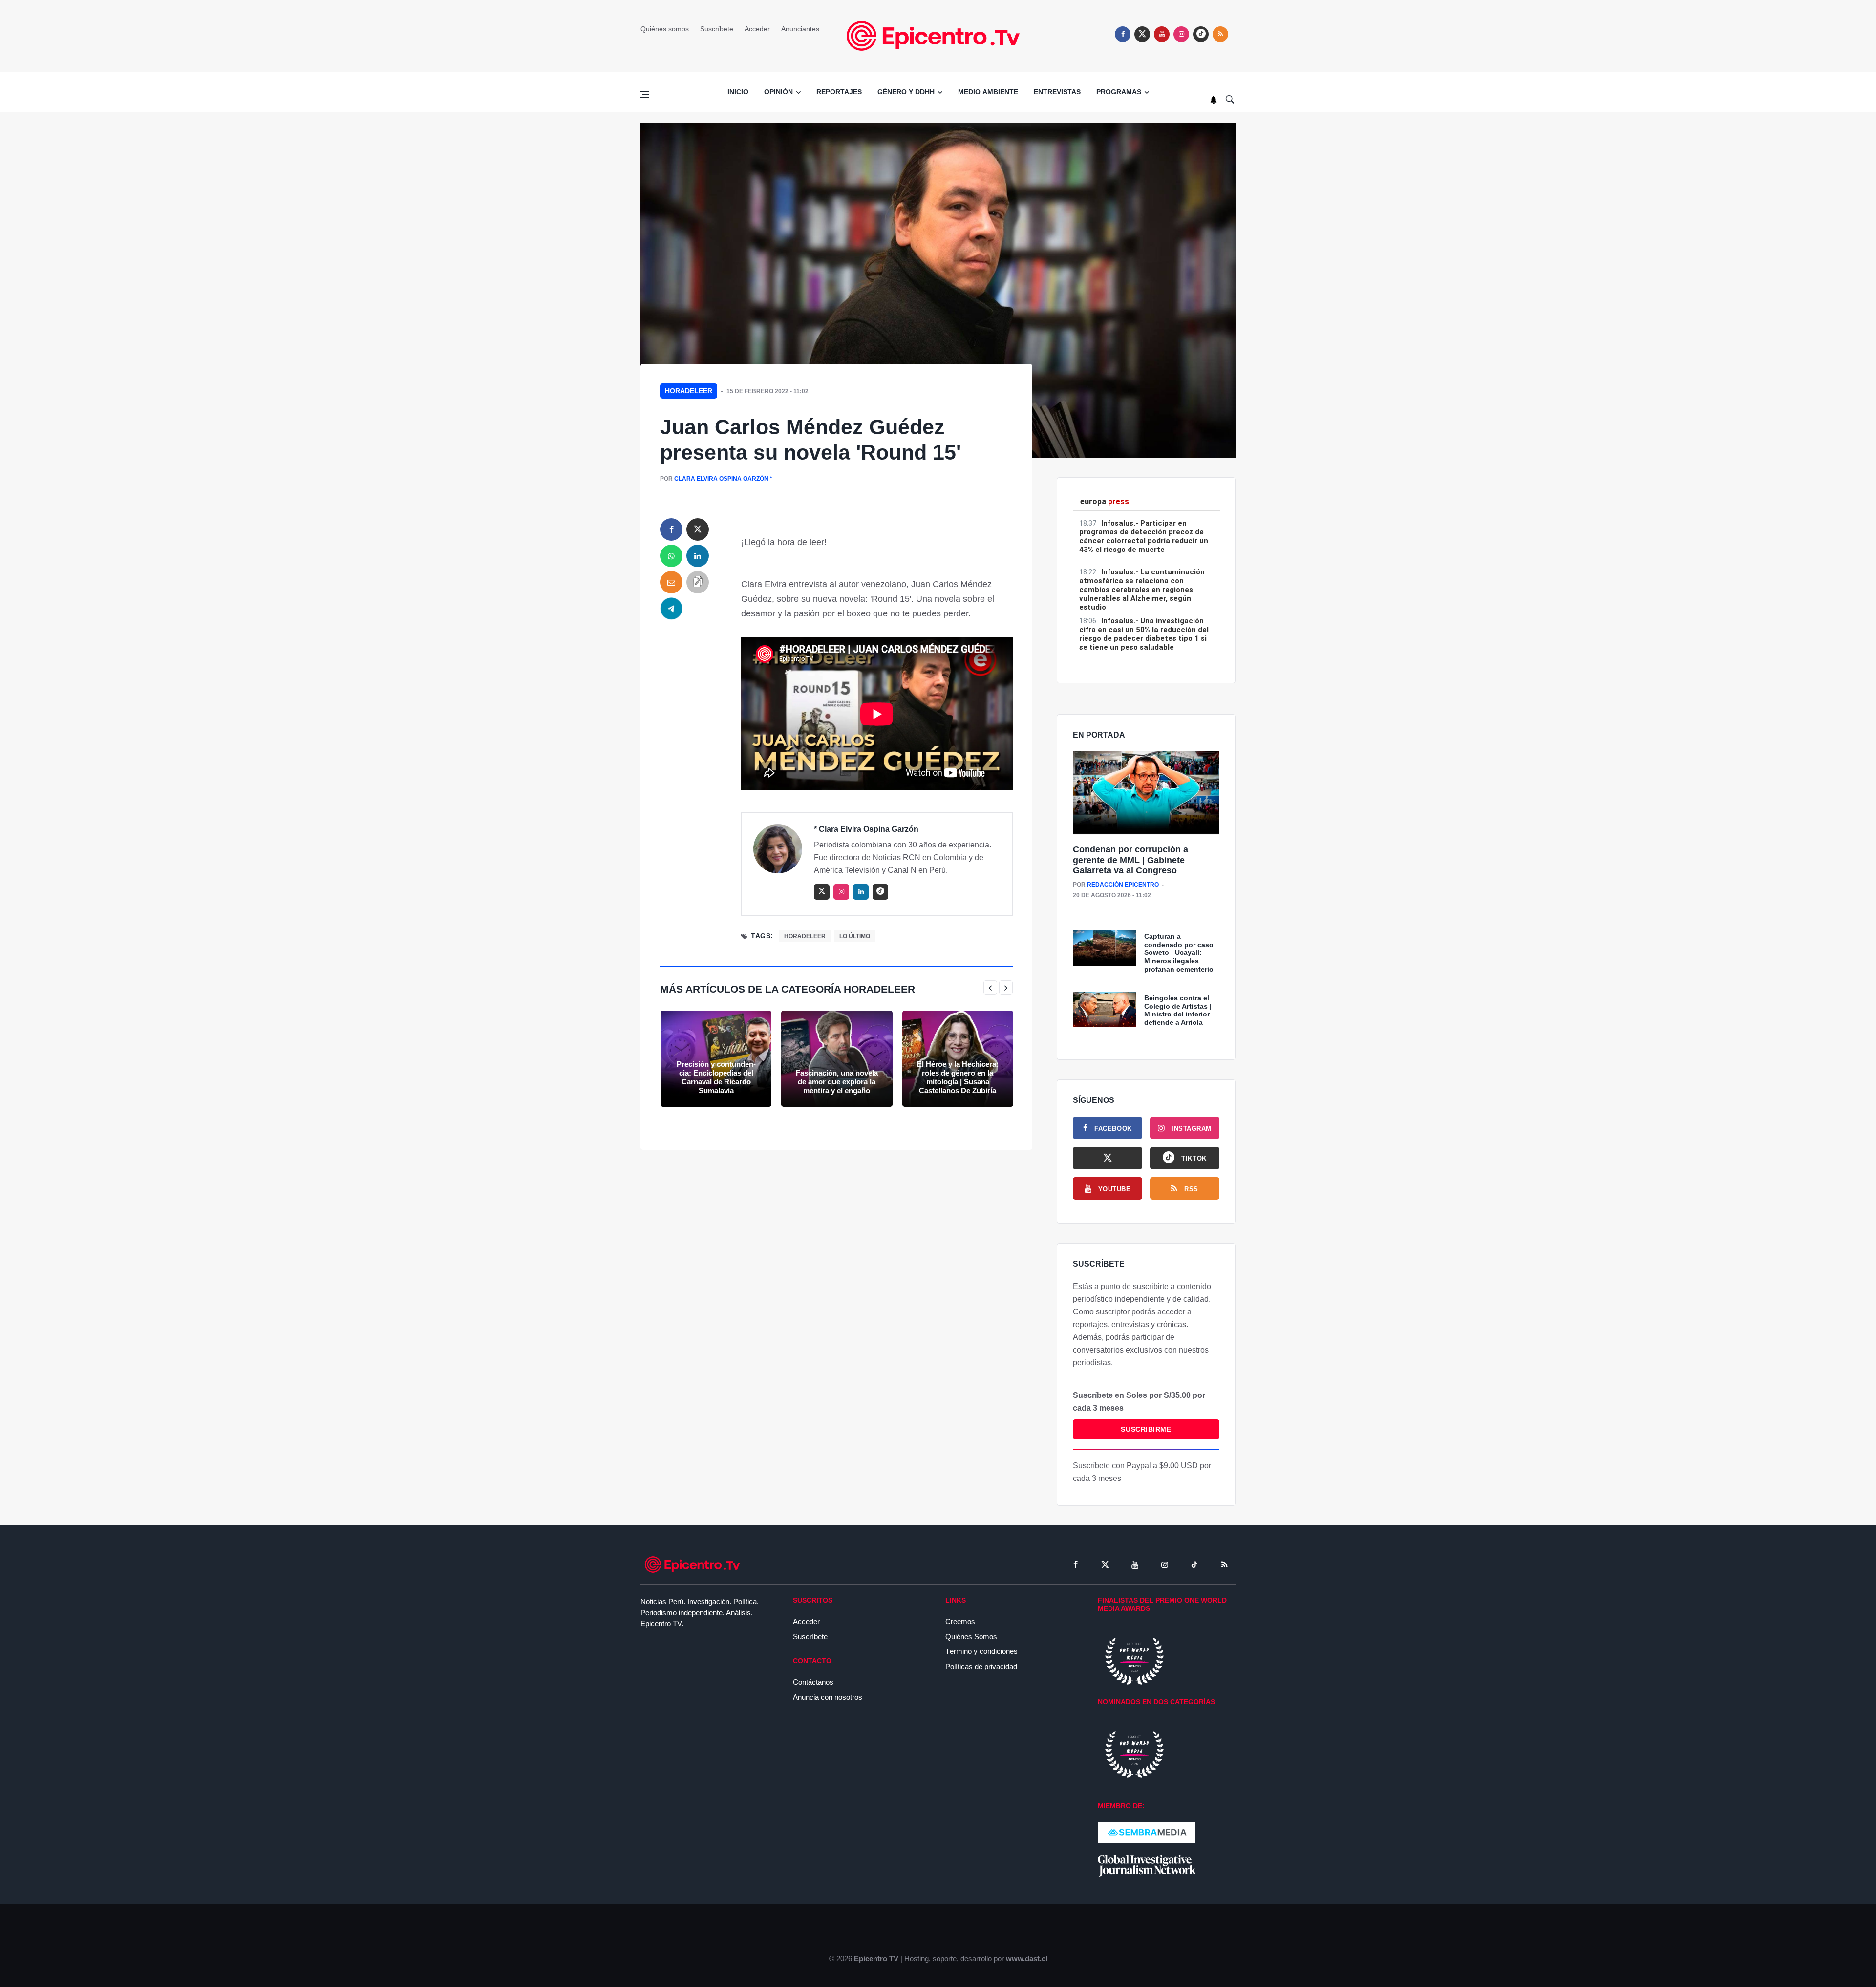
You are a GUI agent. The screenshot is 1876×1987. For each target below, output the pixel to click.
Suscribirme (1146, 1429)
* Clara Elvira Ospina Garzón (866, 829)
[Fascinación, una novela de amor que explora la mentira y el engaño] (837, 1059)
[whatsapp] (671, 556)
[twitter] (1142, 34)
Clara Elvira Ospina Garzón (721, 479)
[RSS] (1224, 1564)
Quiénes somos (665, 29)
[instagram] (1181, 34)
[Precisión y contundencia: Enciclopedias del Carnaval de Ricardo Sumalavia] (716, 1059)
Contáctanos (813, 1682)
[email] (671, 582)
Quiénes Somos (971, 1637)
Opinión (778, 92)
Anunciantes (800, 29)
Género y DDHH (906, 92)
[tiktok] (1194, 1564)
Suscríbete (717, 29)
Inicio (738, 92)
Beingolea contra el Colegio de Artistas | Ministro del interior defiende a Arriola (1178, 1010)
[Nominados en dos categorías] (1134, 1754)
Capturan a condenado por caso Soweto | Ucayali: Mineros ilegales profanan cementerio (1179, 953)
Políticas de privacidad (981, 1666)
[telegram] (671, 609)
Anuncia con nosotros (828, 1697)
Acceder (757, 29)
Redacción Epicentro (1123, 885)
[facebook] (1123, 34)
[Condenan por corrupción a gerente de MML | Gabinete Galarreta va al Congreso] (1146, 793)
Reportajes (839, 92)
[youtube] (1162, 34)
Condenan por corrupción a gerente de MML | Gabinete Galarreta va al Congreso (1130, 860)
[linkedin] (698, 556)
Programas (1119, 92)
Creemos (960, 1621)
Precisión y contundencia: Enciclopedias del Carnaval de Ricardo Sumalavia (716, 1077)
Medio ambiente (988, 92)
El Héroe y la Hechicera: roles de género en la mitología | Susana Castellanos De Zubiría (958, 1077)
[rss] (1201, 34)
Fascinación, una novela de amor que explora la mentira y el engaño (837, 1082)
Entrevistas (1057, 92)
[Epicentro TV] (938, 35)
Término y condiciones (981, 1651)
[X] (1108, 1158)
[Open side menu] (645, 94)
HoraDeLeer (689, 391)
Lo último (855, 936)
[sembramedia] (1147, 1832)
